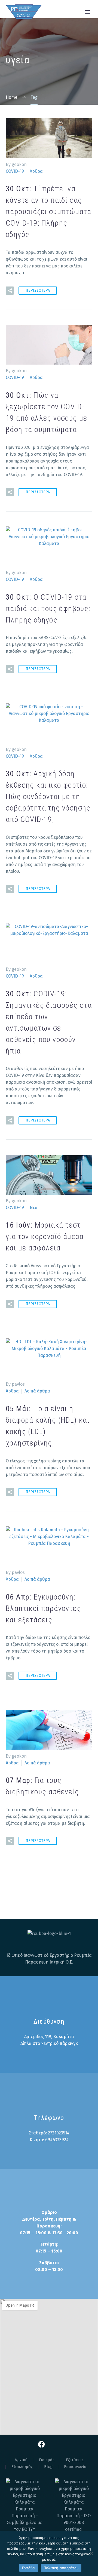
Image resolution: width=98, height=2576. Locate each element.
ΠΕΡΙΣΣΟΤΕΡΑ (38, 290)
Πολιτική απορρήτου (61, 2568)
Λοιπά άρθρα (37, 1391)
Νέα (34, 1208)
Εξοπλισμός (22, 2467)
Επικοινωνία (75, 2467)
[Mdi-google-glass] (57, 2444)
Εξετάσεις (75, 2460)
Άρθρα (36, 171)
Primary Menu (87, 12)
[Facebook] (42, 2444)
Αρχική (21, 2460)
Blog (48, 2467)
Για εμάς (47, 2460)
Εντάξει (29, 2568)
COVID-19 (15, 171)
